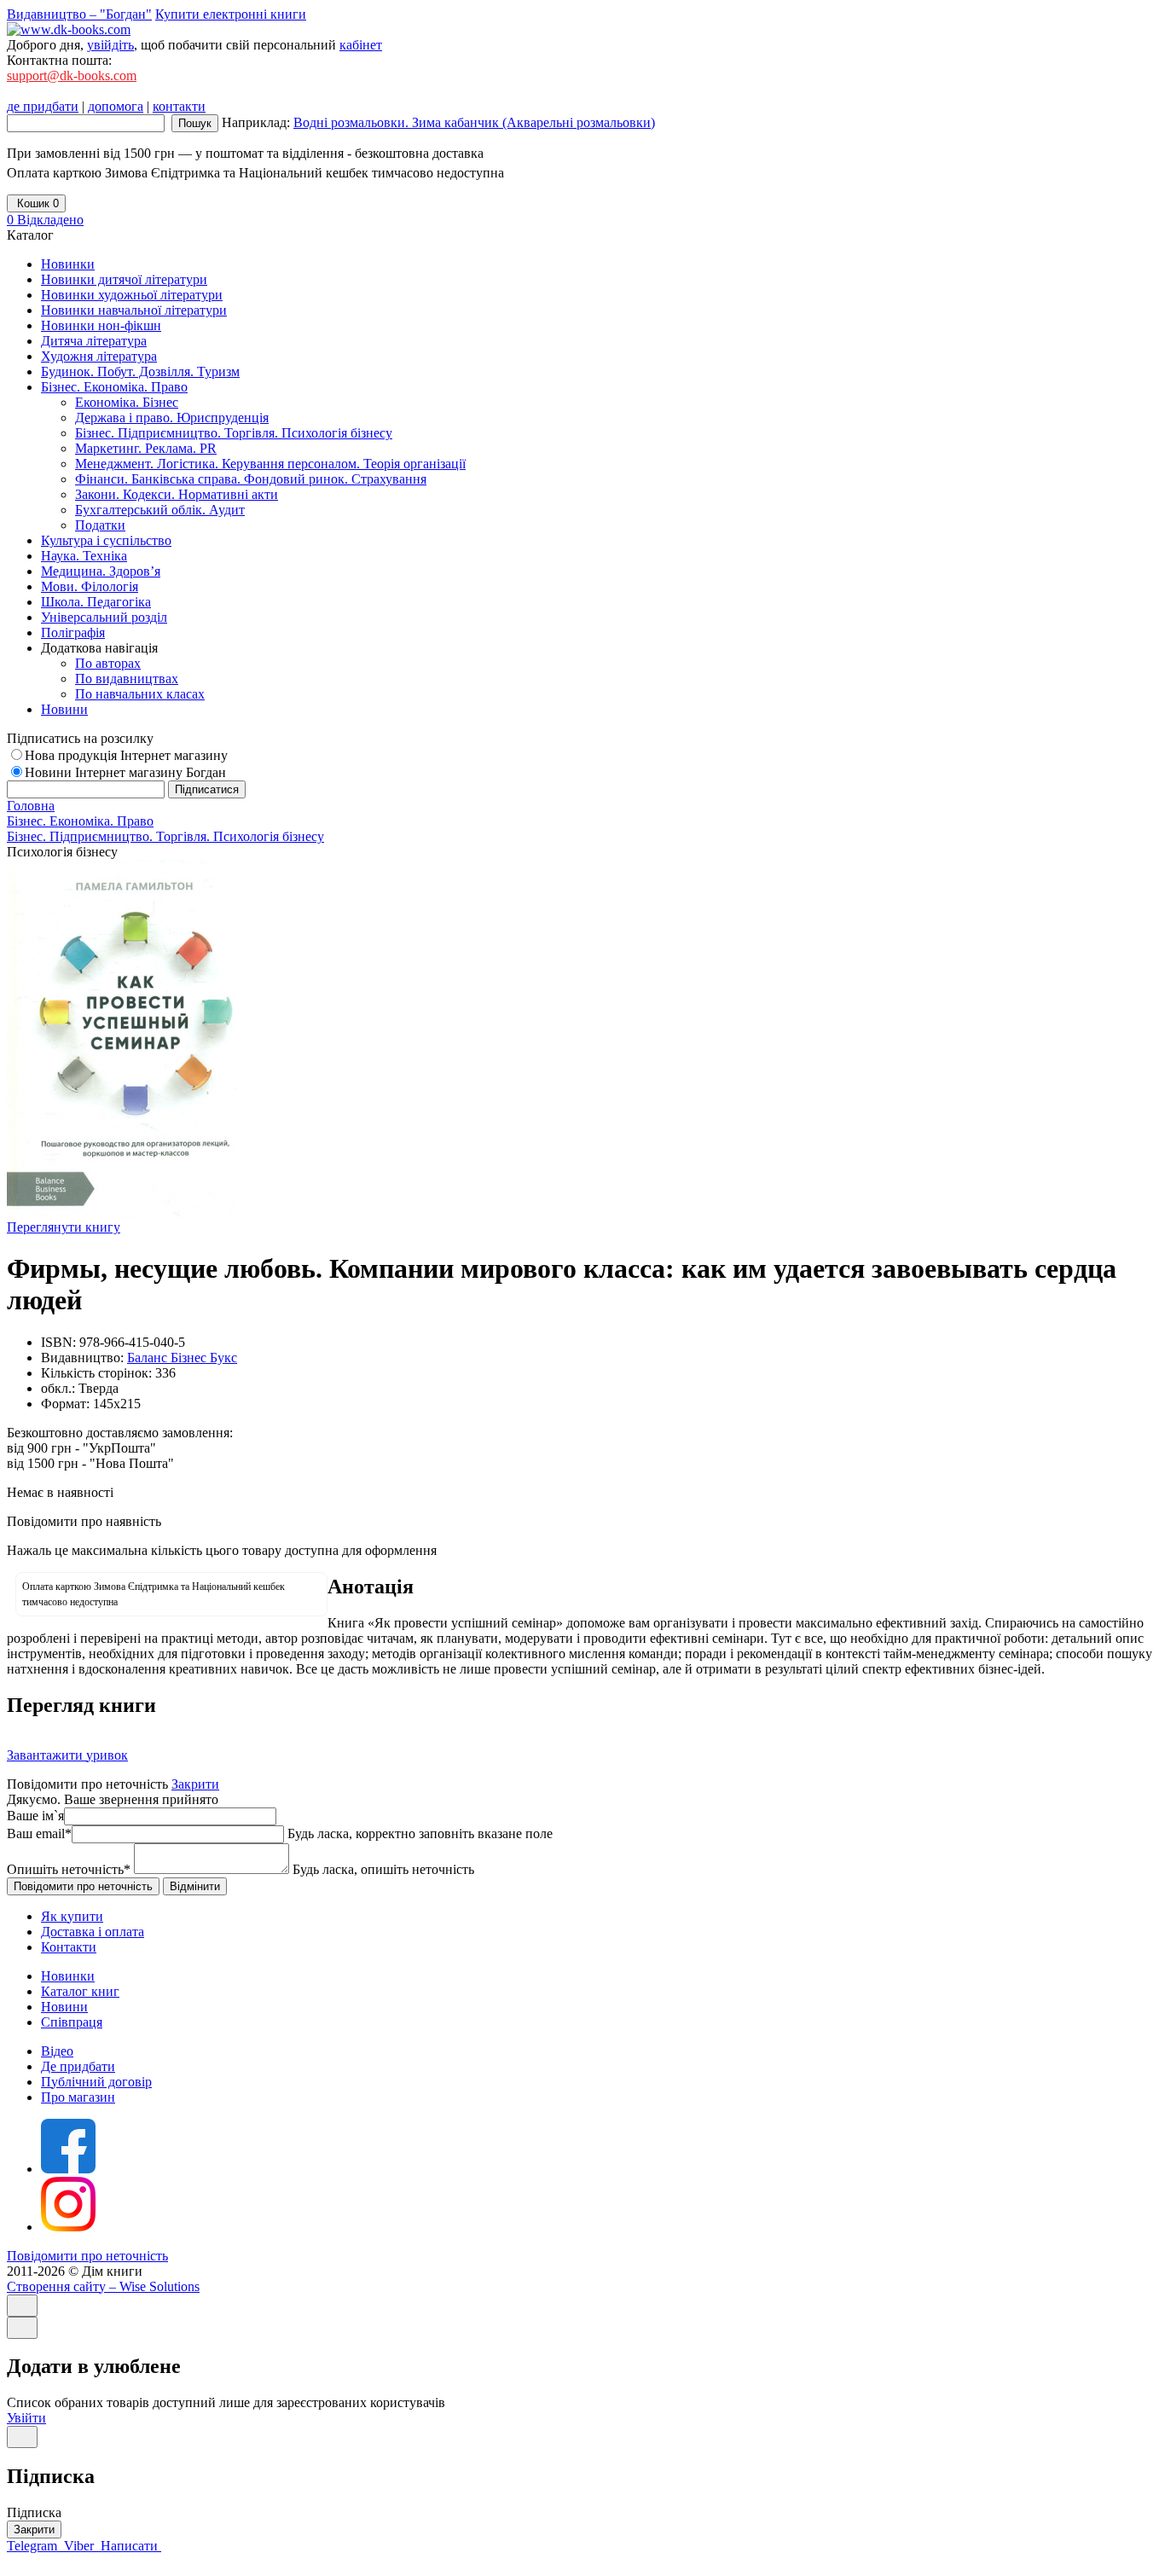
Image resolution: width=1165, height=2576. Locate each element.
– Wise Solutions (103, 2286)
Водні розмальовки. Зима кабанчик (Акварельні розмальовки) (474, 122)
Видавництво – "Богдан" (79, 14)
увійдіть (110, 45)
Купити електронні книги (231, 14)
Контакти (69, 1947)
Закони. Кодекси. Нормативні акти (177, 494)
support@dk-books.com (72, 75)
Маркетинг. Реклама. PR (146, 448)
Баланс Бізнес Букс (182, 1358)
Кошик (36, 203)
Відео (57, 2051)
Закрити (195, 1784)
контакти (179, 106)
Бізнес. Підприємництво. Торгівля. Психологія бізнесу (234, 433)
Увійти (26, 2418)
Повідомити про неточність (87, 2256)
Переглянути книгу (64, 1227)
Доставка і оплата (93, 1932)
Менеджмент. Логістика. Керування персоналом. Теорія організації (270, 464)
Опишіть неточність (69, 1869)
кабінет (361, 45)
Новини (64, 2007)
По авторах (108, 663)
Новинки (68, 1976)
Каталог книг (80, 1991)
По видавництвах (127, 679)
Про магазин (78, 2097)
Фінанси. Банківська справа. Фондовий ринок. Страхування (251, 479)
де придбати (43, 106)
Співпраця (72, 2022)
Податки (100, 525)
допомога (116, 106)
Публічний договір (96, 2082)
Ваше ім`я (35, 1816)
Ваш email (39, 1833)
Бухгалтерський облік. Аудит (160, 510)
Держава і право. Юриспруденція (172, 418)
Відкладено (45, 220)
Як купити (72, 1916)
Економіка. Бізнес (127, 402)
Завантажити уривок (67, 1755)
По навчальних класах (140, 694)
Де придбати (78, 2066)
